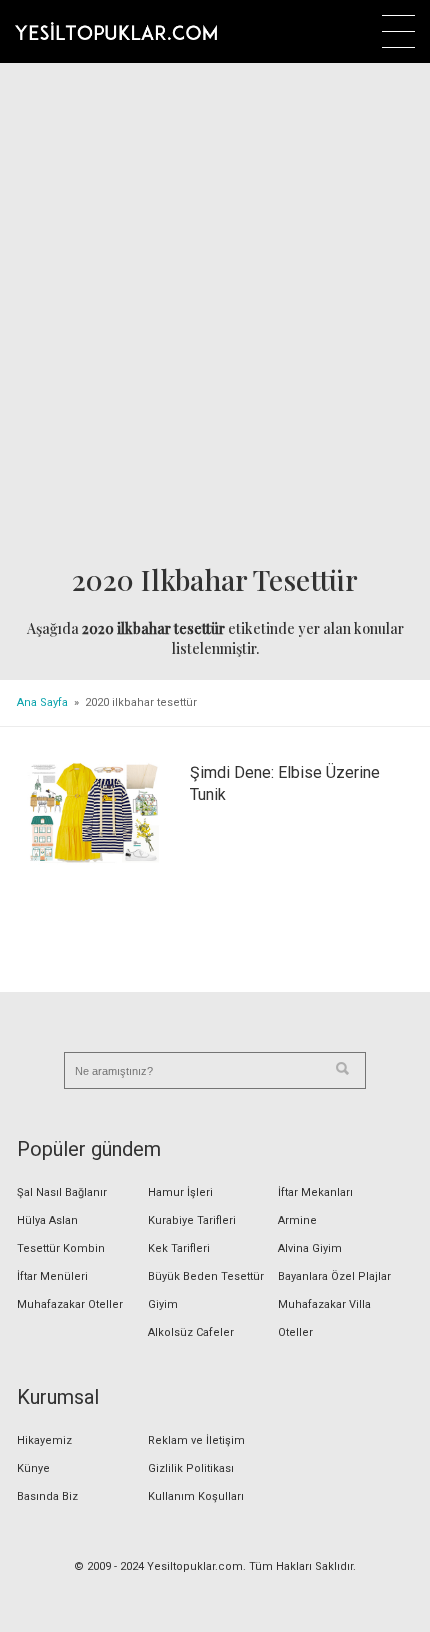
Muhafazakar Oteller (70, 1304)
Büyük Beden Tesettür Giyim (206, 1290)
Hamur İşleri (180, 1192)
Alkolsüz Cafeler (191, 1332)
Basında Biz (47, 1496)
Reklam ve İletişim (196, 1440)
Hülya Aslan (47, 1220)
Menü (398, 31)
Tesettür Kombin (61, 1248)
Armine (297, 1220)
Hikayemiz (44, 1440)
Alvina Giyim (310, 1248)
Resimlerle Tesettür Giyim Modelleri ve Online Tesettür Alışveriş (116, 31)
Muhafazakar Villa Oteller (324, 1318)
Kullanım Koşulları (196, 1496)
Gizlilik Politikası (191, 1468)
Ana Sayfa (42, 702)
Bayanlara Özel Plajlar (334, 1276)
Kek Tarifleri (179, 1248)
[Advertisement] (215, 316)
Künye (33, 1468)
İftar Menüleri (52, 1276)
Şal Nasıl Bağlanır (62, 1192)
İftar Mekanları (315, 1192)
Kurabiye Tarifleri (192, 1220)
